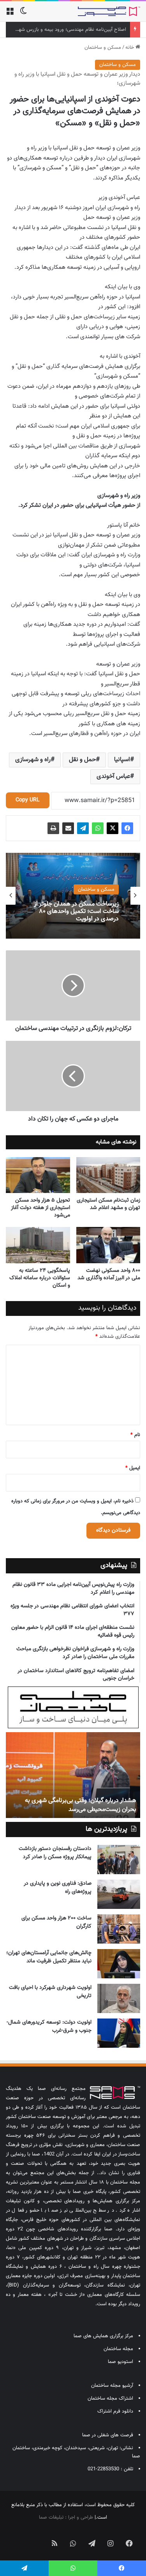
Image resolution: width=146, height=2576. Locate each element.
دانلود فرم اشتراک (115, 2411)
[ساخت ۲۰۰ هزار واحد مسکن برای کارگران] (119, 1929)
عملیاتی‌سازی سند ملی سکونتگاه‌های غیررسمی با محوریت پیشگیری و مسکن (75, 912)
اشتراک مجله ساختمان (110, 2398)
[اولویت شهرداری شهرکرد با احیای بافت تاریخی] (119, 1998)
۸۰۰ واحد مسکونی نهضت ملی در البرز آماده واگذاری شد (109, 1274)
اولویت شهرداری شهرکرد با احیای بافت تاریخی (50, 1992)
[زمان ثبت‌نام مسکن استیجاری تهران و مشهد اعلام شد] (108, 1175)
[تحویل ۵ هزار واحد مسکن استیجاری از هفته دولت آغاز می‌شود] (38, 1175)
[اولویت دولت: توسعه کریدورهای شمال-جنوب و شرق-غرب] (119, 2033)
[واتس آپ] (98, 828)
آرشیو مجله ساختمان (112, 2386)
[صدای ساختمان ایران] (109, 11)
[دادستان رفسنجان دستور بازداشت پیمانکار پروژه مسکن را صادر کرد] (119, 1860)
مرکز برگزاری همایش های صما (103, 2336)
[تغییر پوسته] (23, 14)
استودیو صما (120, 2362)
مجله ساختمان (118, 2349)
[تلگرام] (83, 828)
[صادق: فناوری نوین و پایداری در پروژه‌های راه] (119, 1894)
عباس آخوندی (113, 777)
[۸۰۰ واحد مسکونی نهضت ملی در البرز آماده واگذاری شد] (108, 1245)
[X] (113, 828)
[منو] (10, 14)
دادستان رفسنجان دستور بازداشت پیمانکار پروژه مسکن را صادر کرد (55, 1853)
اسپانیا (122, 760)
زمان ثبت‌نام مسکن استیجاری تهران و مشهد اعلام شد (108, 1204)
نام (135, 1435)
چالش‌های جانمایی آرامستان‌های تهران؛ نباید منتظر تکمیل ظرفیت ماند (49, 1957)
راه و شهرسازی (33, 760)
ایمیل (133, 1468)
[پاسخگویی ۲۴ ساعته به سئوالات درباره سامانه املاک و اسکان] (38, 1245)
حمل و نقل (82, 760)
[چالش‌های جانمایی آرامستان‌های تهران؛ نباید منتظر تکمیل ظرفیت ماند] (119, 1964)
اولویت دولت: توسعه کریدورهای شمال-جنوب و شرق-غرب (49, 2027)
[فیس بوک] (127, 828)
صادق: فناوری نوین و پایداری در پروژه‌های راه (58, 1888)
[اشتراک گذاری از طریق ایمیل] (68, 828)
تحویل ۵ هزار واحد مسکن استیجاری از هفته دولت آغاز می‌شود (40, 1208)
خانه (130, 48)
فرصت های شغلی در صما (108, 2435)
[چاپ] (53, 828)
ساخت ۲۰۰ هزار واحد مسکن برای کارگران (56, 1922)
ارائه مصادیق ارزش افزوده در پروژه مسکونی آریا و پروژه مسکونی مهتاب (77, 1805)
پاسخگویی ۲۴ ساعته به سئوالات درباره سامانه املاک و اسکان (40, 1278)
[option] (73, 896)
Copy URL (28, 800)
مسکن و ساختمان (103, 48)
